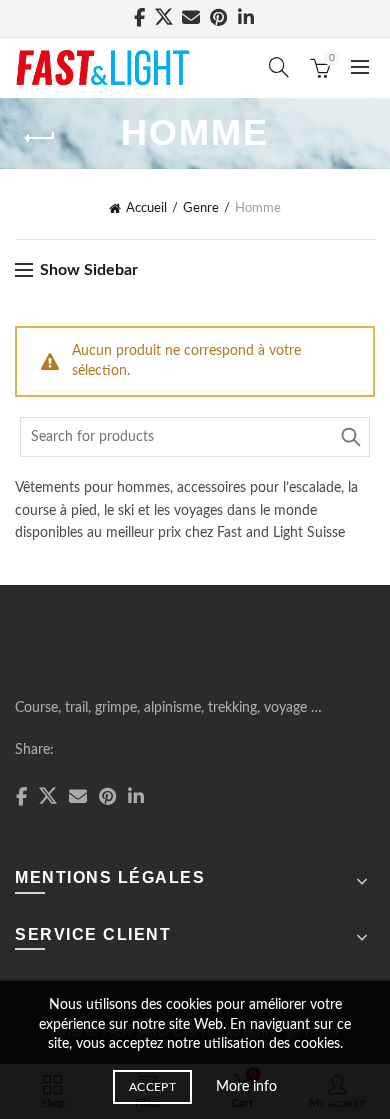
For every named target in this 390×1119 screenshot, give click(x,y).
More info (246, 1087)
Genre (201, 208)
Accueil (146, 208)
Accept (152, 1087)
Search (350, 437)
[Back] (40, 138)
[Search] (279, 67)
